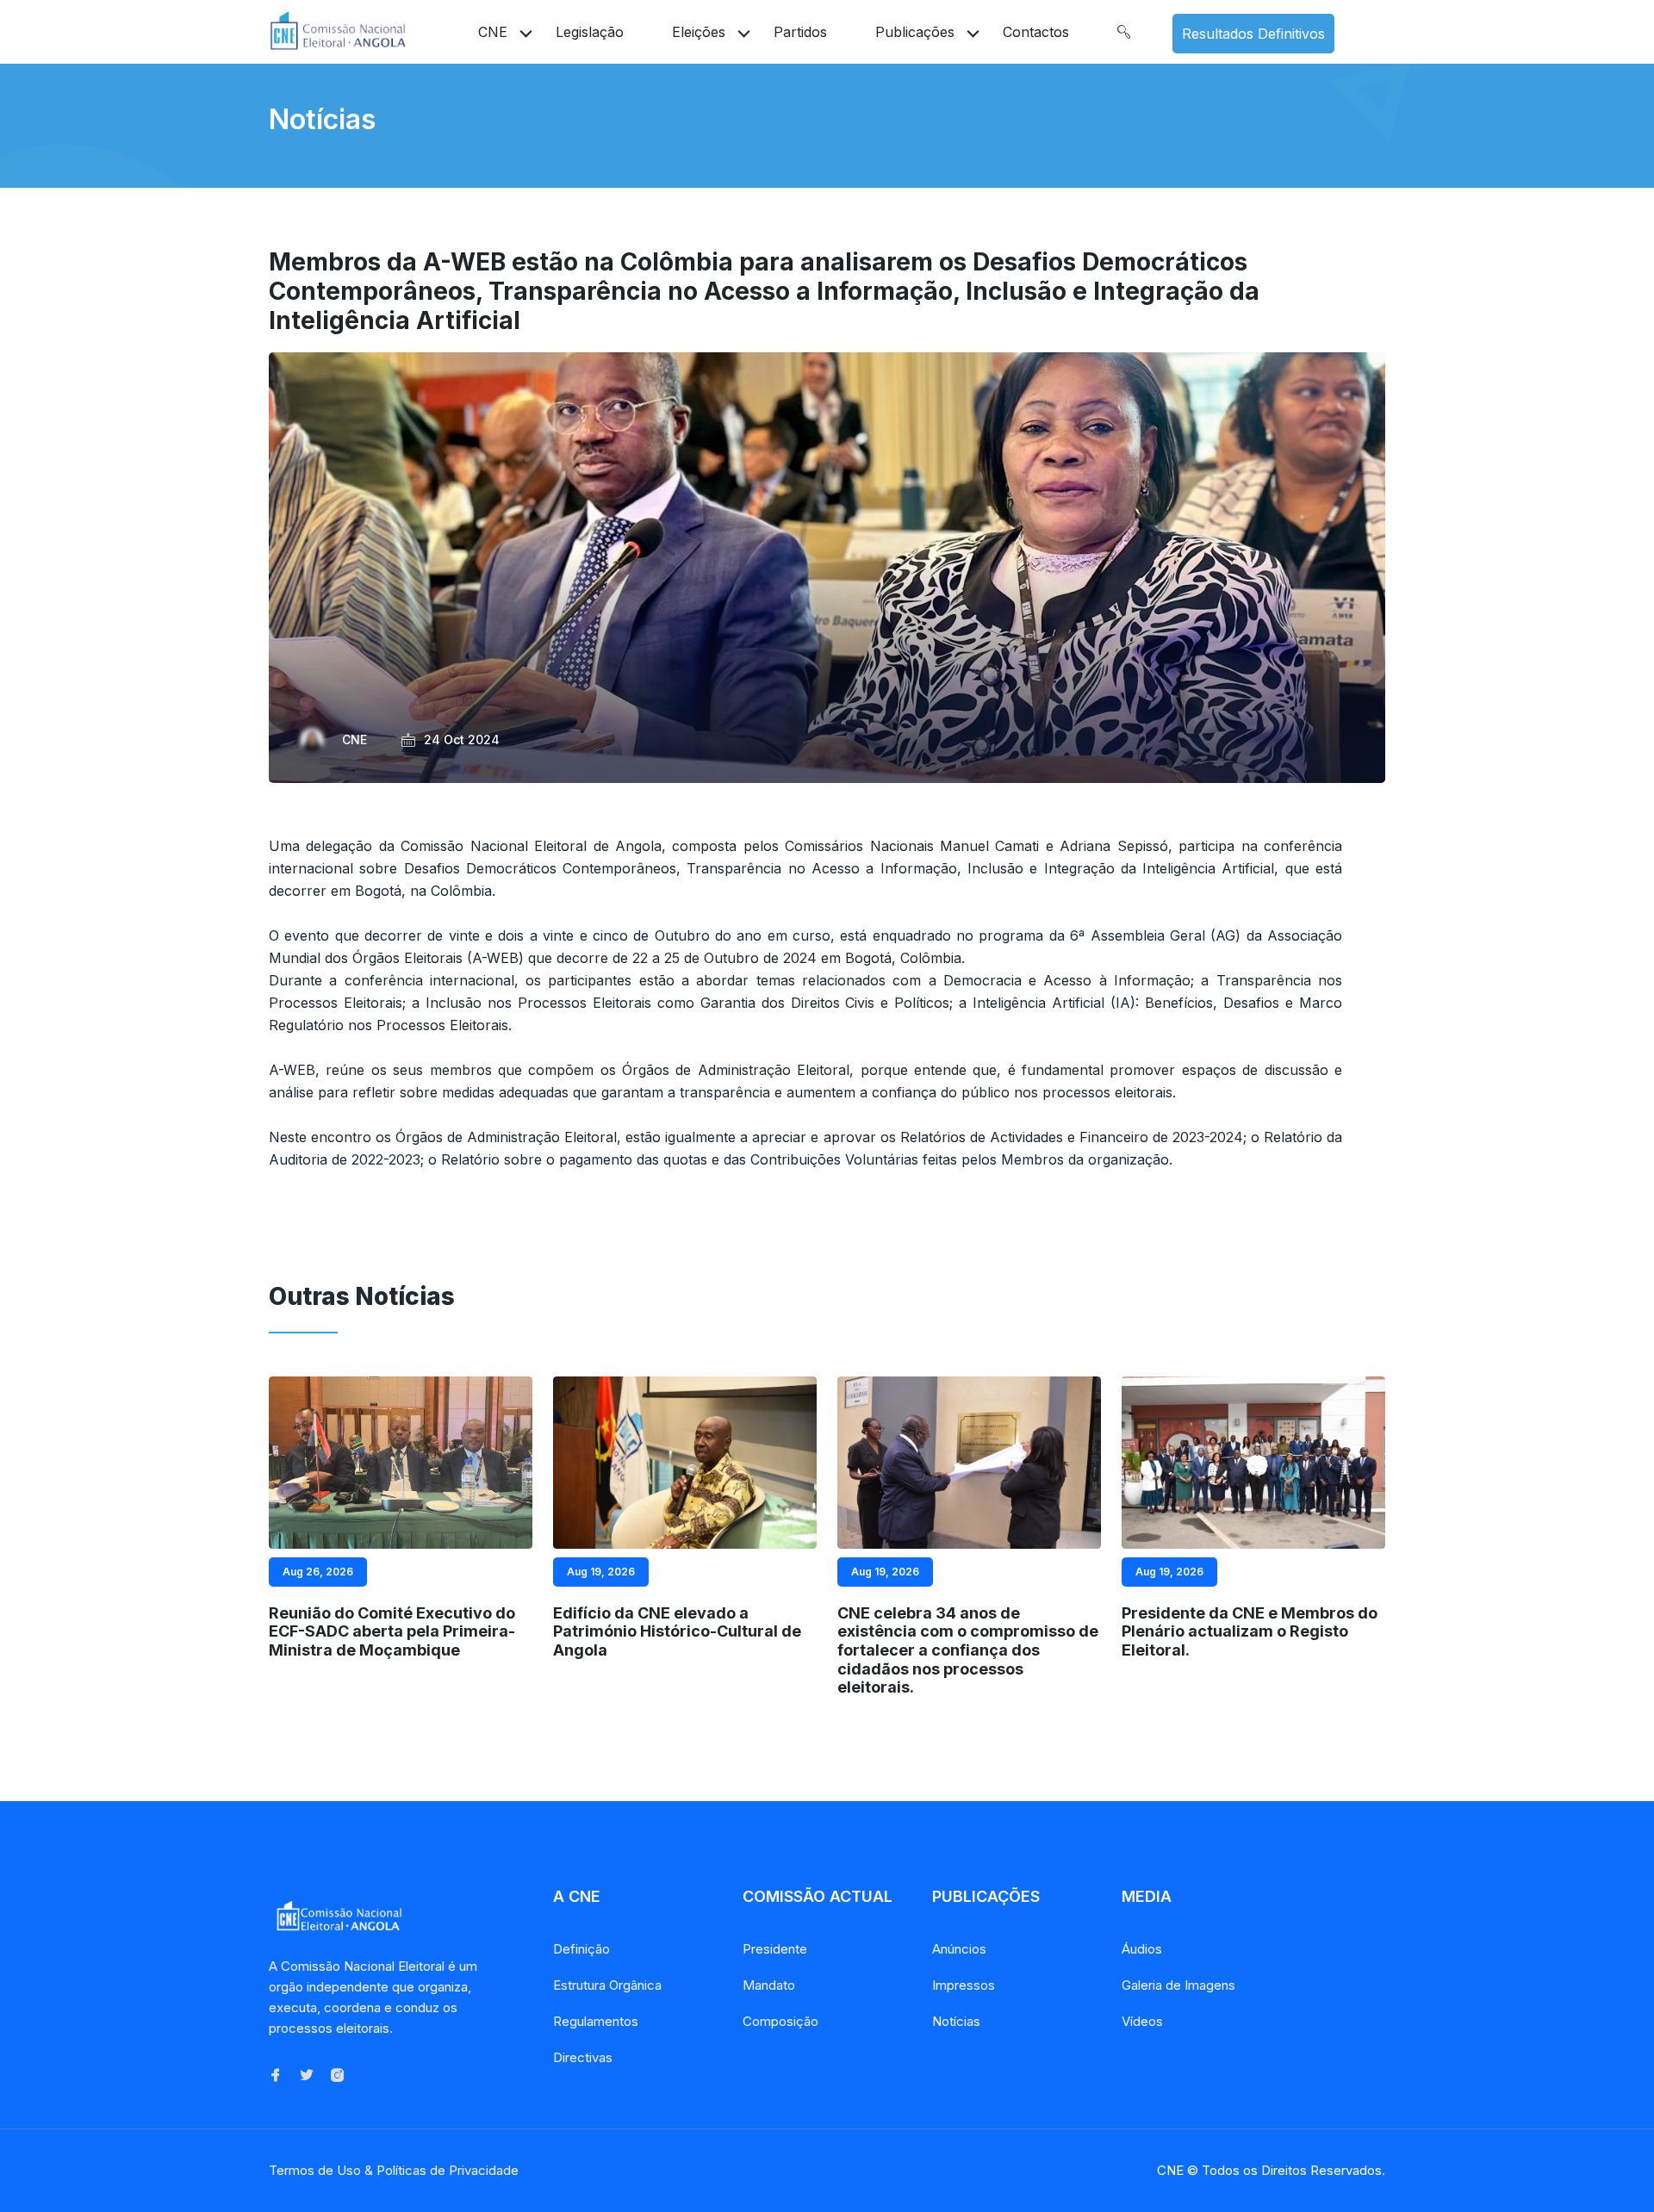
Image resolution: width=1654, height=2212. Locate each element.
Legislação (590, 32)
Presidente (775, 1949)
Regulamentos (596, 2021)
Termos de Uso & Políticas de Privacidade (394, 2170)
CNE (493, 32)
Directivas (583, 2057)
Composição (780, 2021)
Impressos (964, 1985)
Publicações (915, 32)
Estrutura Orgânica (607, 1985)
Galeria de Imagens (1178, 1985)
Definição (581, 1949)
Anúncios (959, 1949)
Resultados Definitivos (1253, 34)
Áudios (1142, 1949)
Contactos (1036, 32)
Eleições (699, 32)
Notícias (956, 2021)
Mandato (769, 1985)
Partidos (800, 32)
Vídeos (1142, 2021)
